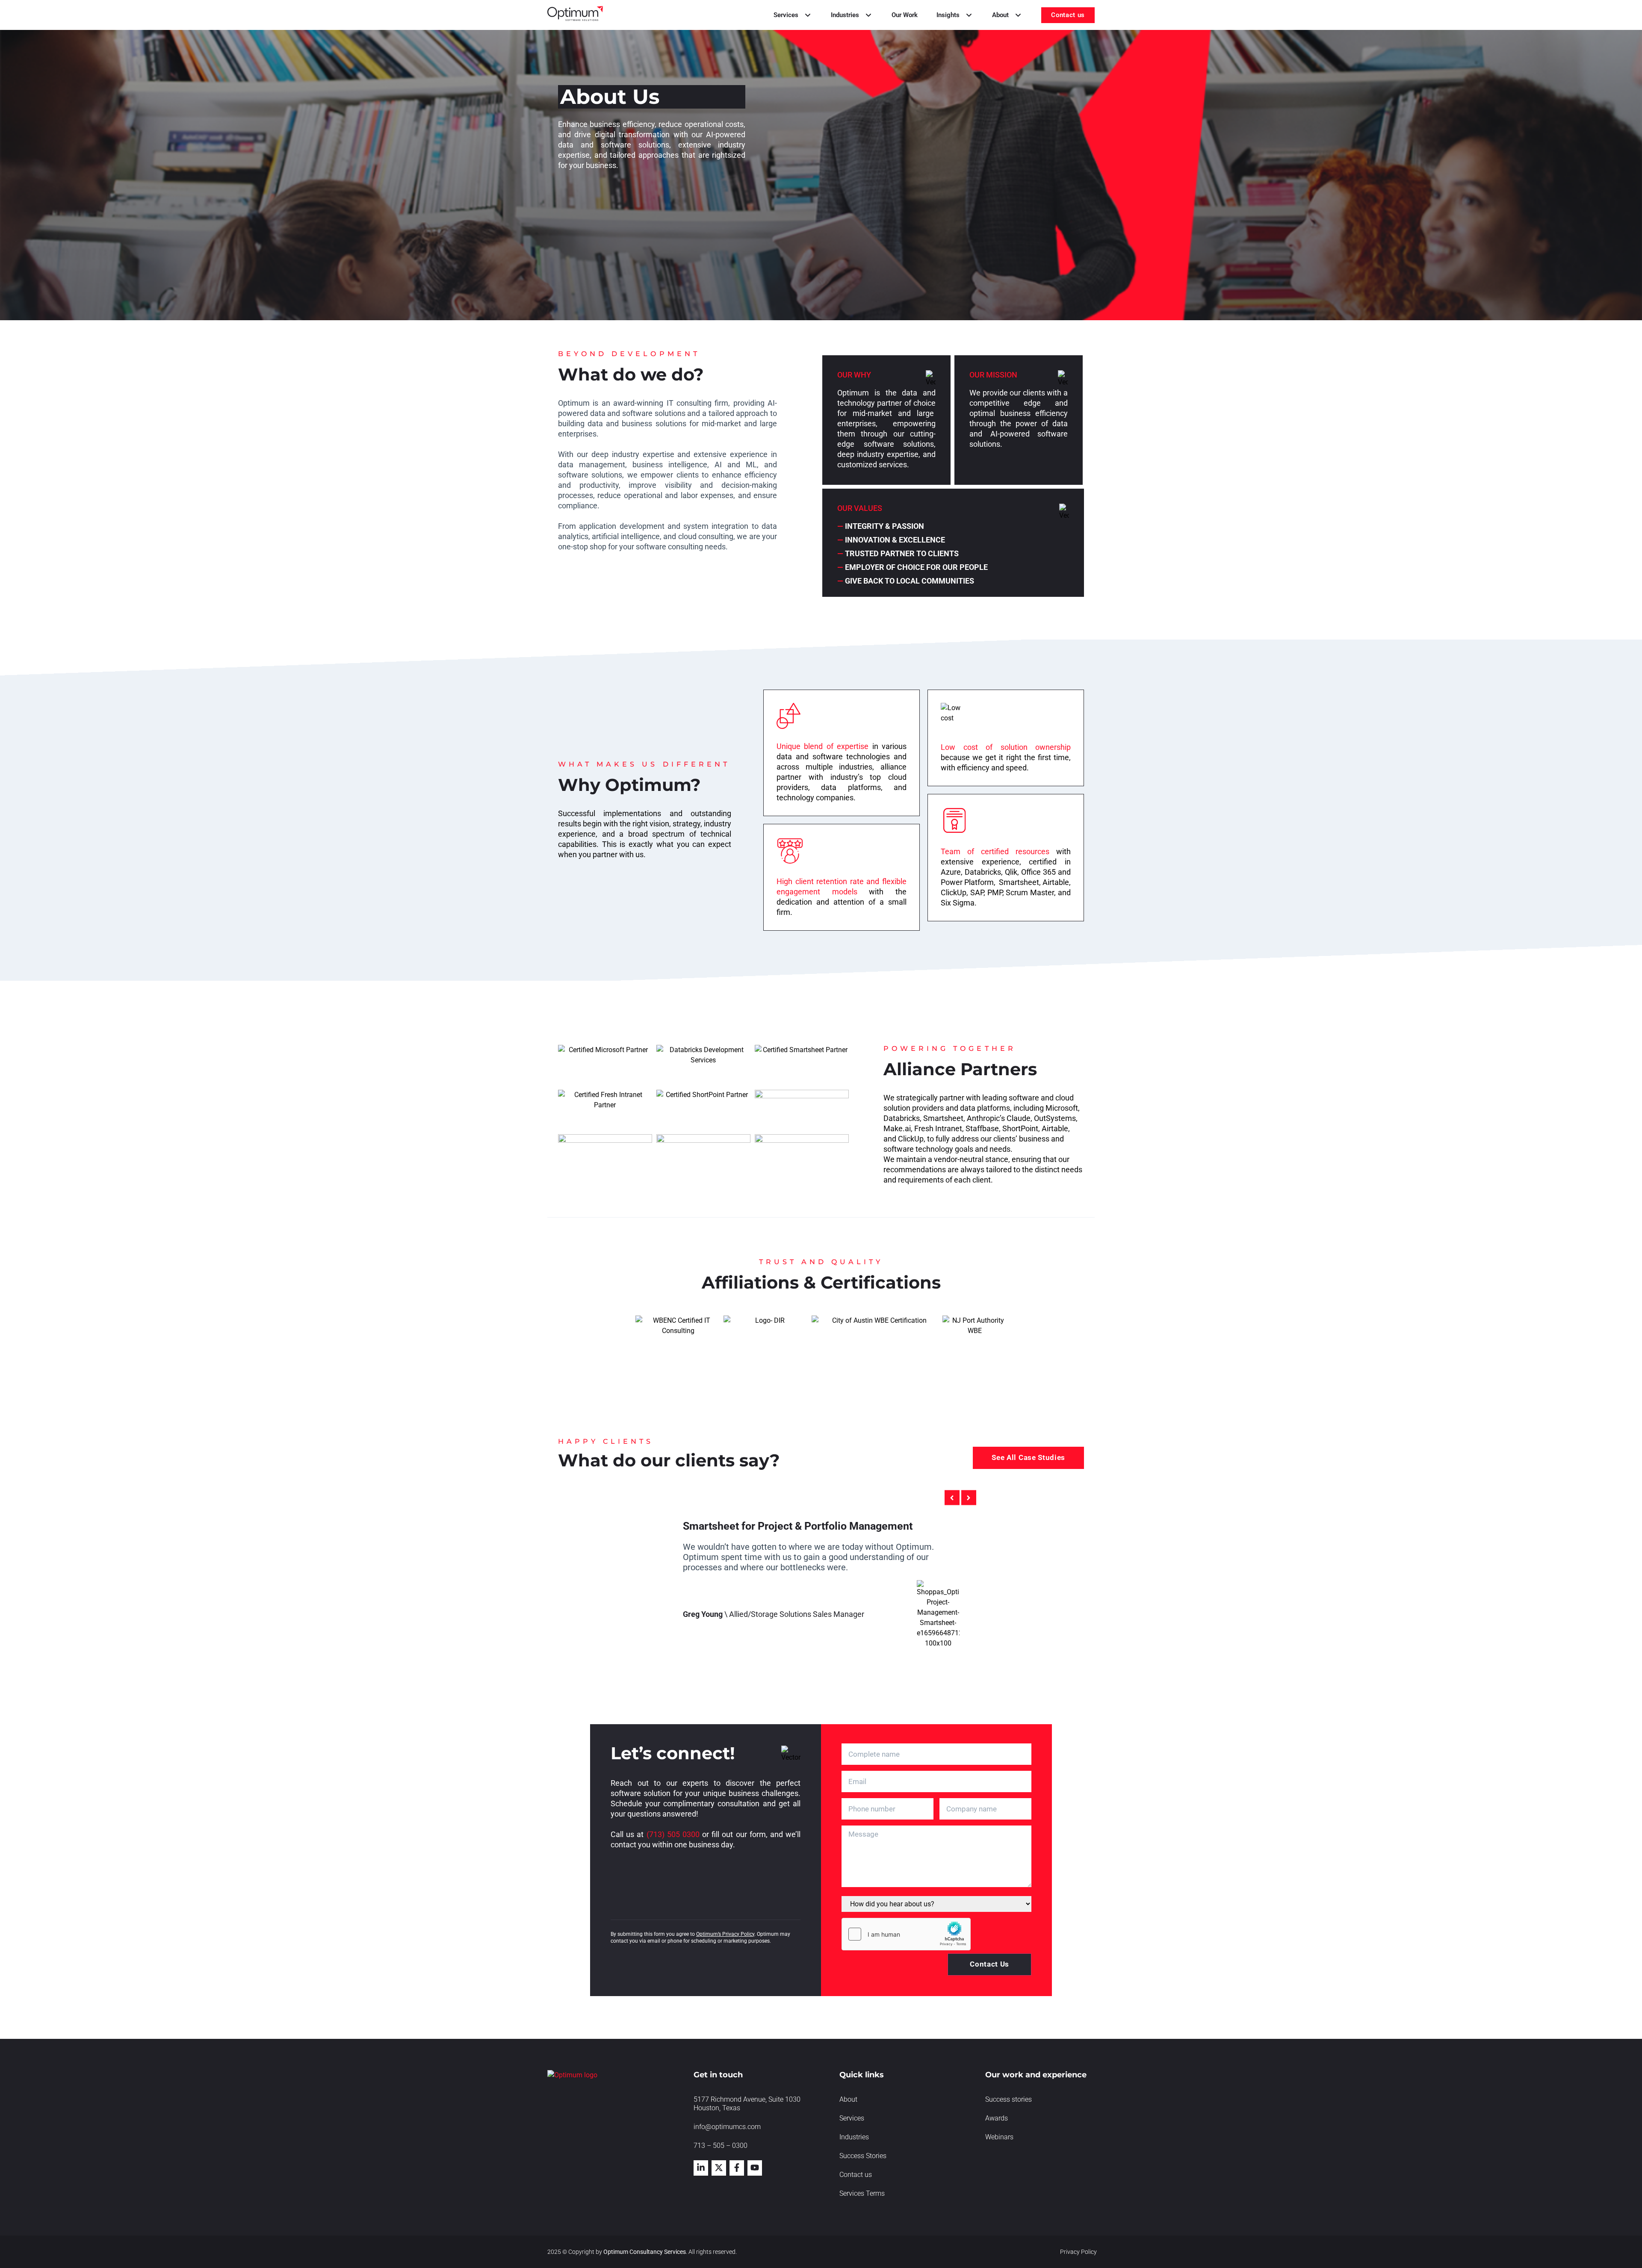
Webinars (999, 2137)
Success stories (1009, 2099)
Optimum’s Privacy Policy (725, 1934)
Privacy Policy (1078, 2252)
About (848, 2099)
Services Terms (862, 2193)
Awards (997, 2118)
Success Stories (863, 2156)
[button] (952, 1498)
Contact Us (989, 1964)
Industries (854, 2137)
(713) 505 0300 (673, 1834)
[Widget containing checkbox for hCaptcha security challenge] (906, 1934)
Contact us (856, 2175)
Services (852, 2118)
